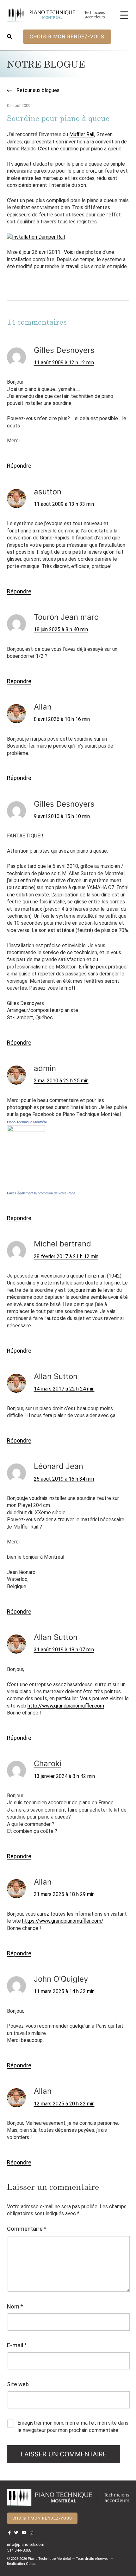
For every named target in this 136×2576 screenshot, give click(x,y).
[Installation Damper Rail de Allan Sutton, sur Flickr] (36, 237)
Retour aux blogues (37, 90)
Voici (69, 252)
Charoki (48, 1764)
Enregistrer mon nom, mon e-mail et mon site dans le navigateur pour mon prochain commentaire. (73, 2426)
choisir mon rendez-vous (67, 37)
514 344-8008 (19, 2550)
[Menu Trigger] (124, 15)
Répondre (19, 466)
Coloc (31, 2564)
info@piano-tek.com (26, 2544)
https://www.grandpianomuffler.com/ (63, 1921)
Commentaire (27, 2229)
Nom (15, 2306)
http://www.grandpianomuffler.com (66, 1706)
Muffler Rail (82, 134)
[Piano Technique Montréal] (26, 1157)
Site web (18, 2384)
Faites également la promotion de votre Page (41, 1193)
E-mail (17, 2345)
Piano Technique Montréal (27, 1122)
